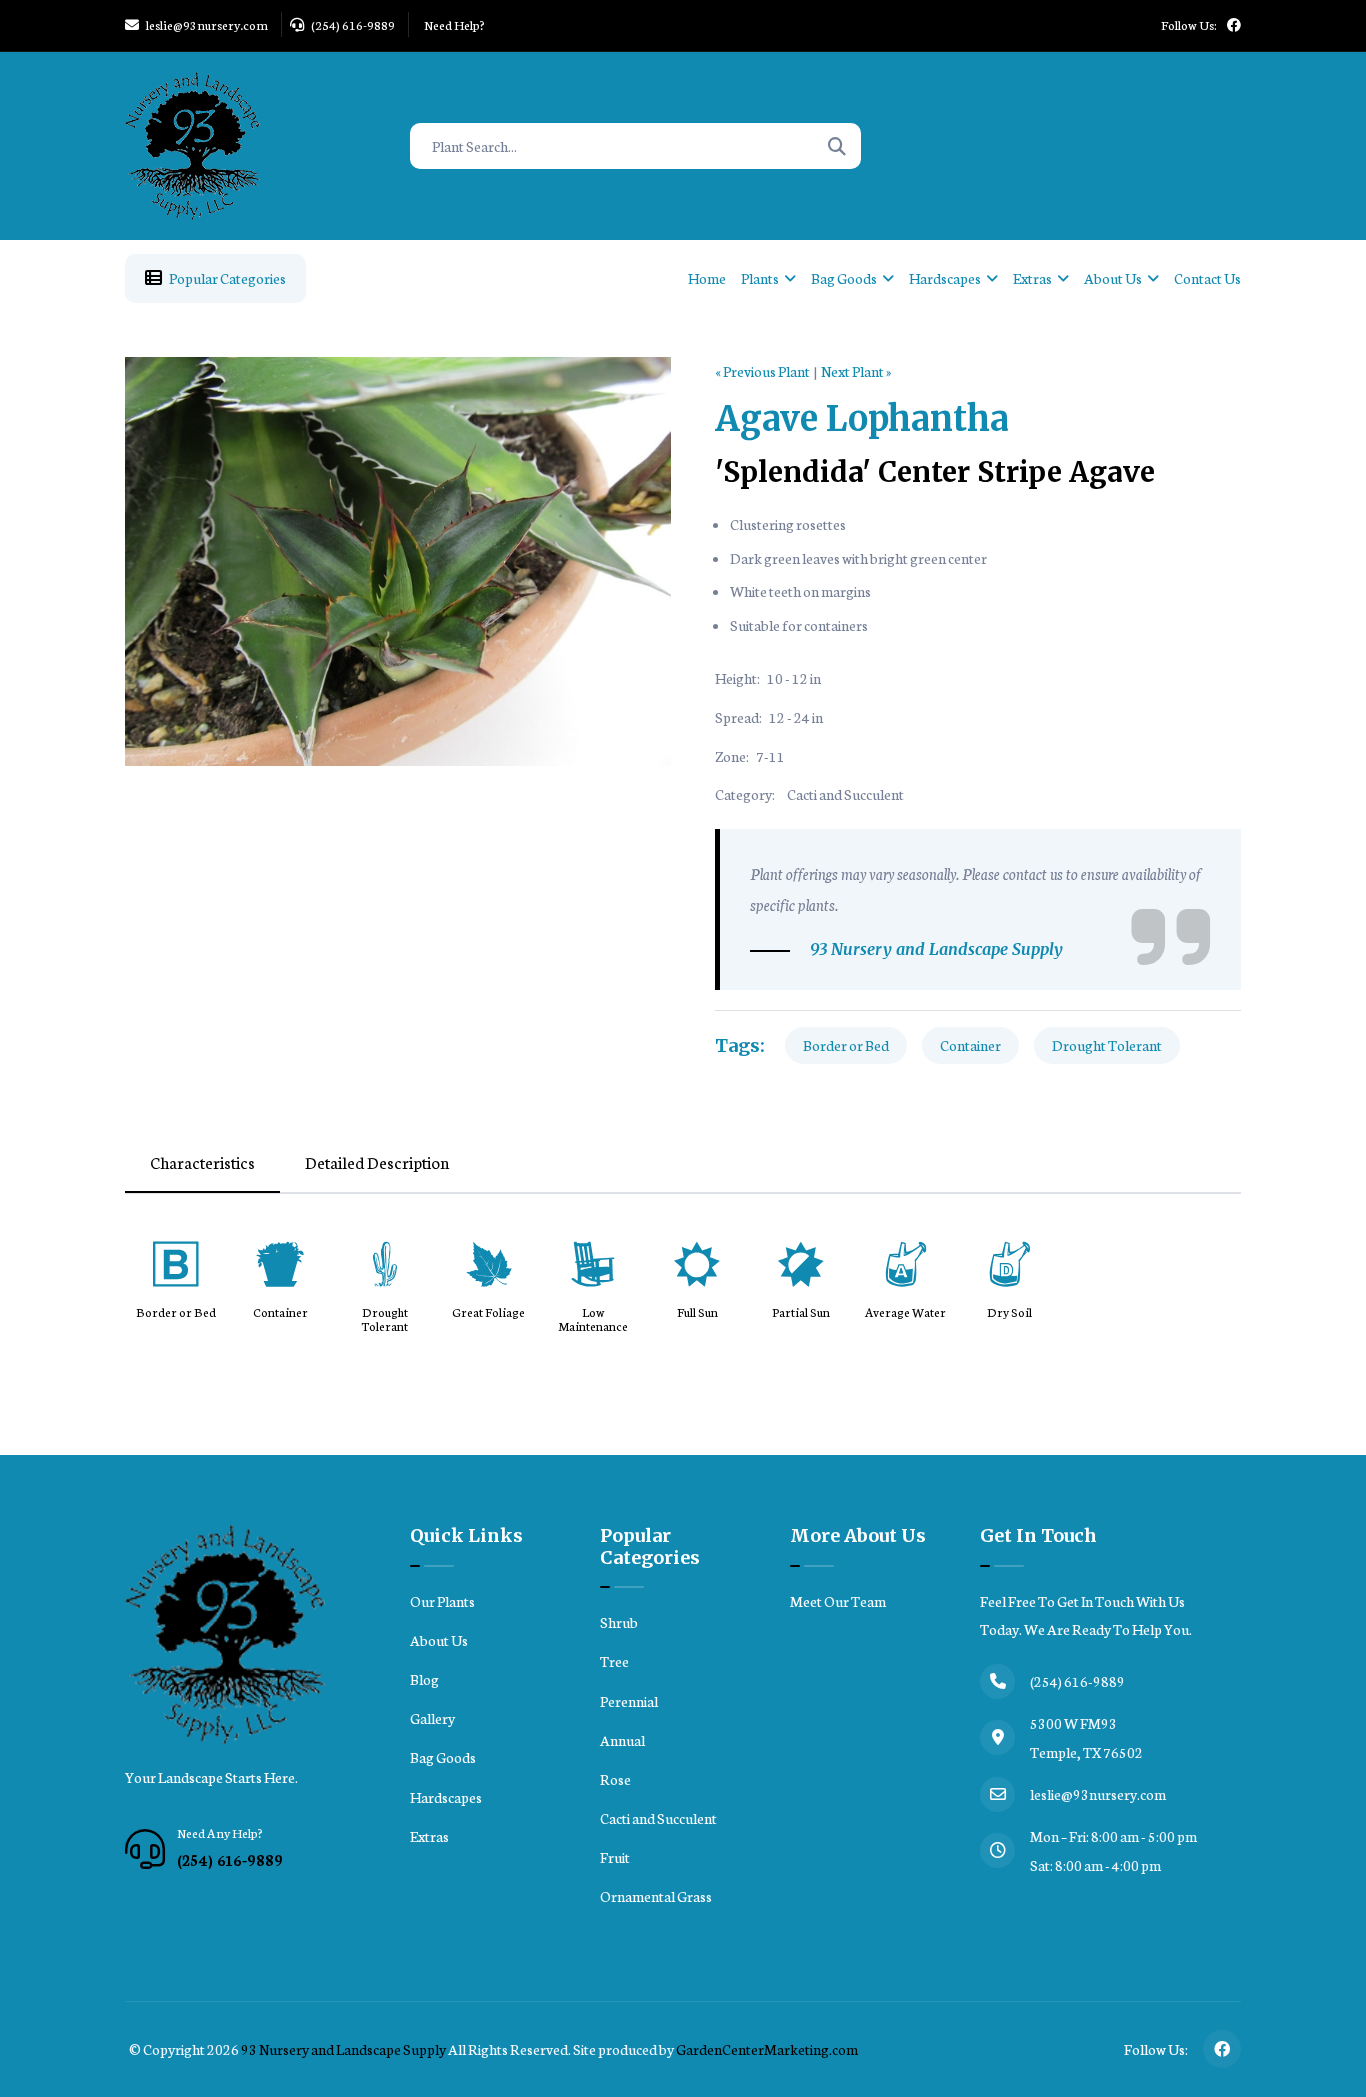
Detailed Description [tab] (377, 1161)
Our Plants (442, 1601)
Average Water (905, 1312)
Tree (614, 1661)
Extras (1032, 278)
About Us (1113, 278)
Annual (622, 1740)
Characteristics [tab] (202, 1161)
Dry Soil (1009, 1312)
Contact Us (1207, 278)
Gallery (432, 1718)
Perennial (629, 1701)
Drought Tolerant (1107, 1045)
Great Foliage (488, 1312)
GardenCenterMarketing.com (767, 2049)
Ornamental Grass (656, 1896)
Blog (424, 1679)
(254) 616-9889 (352, 24)
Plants (760, 278)
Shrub (619, 1622)
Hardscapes (945, 278)
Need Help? (453, 24)
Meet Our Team (838, 1601)
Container (970, 1045)
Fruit (615, 1857)
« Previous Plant (762, 371)
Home (707, 278)
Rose (615, 1779)
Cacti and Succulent (845, 794)
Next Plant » (856, 371)
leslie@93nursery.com (206, 24)
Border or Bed (846, 1045)
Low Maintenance (593, 1320)
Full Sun (697, 1312)
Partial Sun (801, 1312)
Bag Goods (844, 278)
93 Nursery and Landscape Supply (343, 2049)
